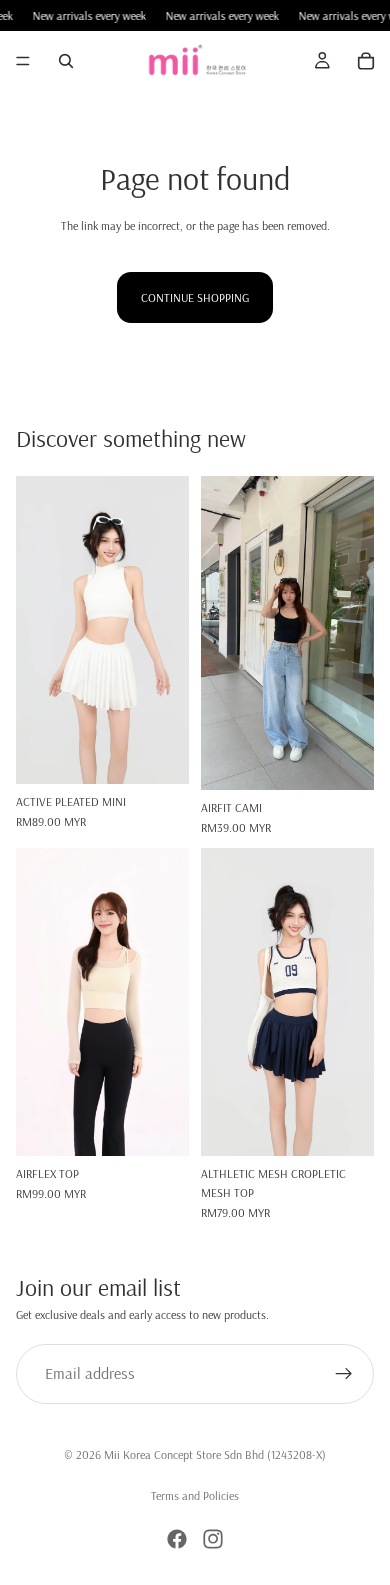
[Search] (66, 61)
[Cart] (366, 61)
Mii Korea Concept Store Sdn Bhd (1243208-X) (215, 1454)
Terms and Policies (195, 1495)
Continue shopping (195, 297)
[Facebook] (177, 1539)
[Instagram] (213, 1539)
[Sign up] (344, 1374)
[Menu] (23, 61)
